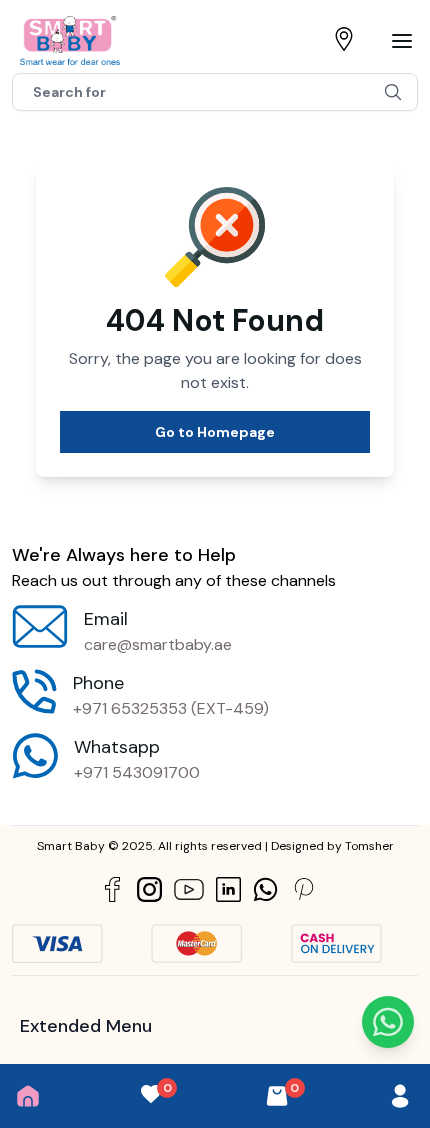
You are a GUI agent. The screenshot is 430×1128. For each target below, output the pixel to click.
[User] (400, 1096)
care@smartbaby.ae (158, 644)
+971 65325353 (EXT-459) (171, 708)
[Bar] (402, 41)
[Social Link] (112, 889)
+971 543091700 (137, 772)
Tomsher (369, 846)
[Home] (28, 1096)
